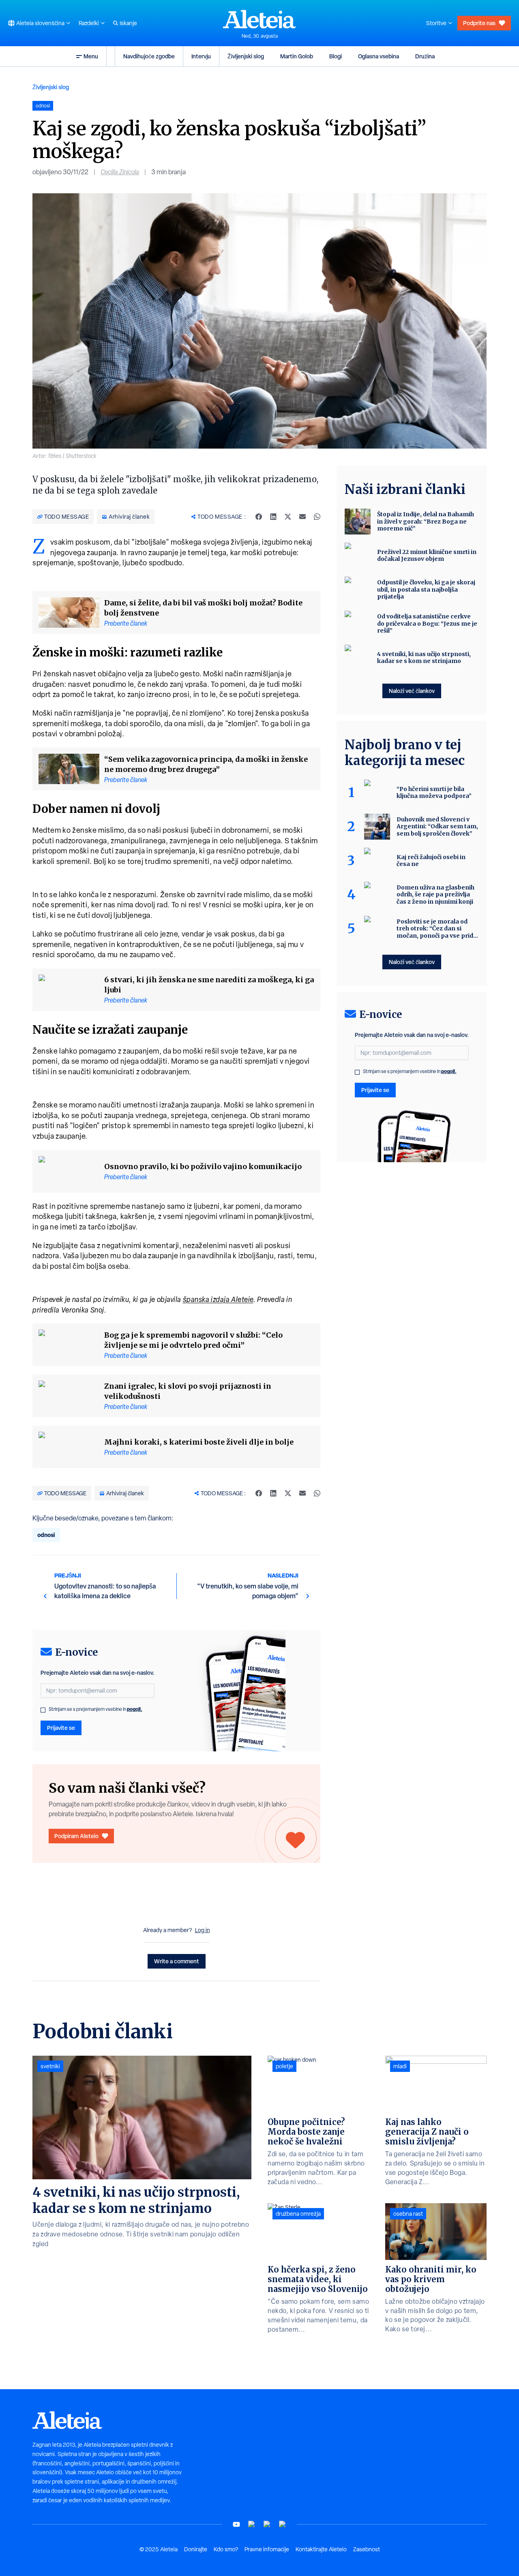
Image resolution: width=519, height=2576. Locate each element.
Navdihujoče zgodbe (149, 56)
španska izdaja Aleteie (218, 1299)
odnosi (46, 1535)
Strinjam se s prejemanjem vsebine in (95, 1709)
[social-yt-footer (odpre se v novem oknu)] (236, 2524)
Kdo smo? (226, 2549)
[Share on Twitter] (288, 517)
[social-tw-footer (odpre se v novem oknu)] (267, 2524)
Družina (425, 56)
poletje (284, 2066)
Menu (91, 56)
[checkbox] (43, 1710)
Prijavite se (61, 1728)
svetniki (50, 2066)
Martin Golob (297, 56)
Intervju (201, 56)
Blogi (336, 56)
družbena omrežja (298, 2214)
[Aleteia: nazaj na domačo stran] (259, 19)
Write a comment (177, 1961)
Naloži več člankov (412, 691)
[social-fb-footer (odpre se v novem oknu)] (252, 2524)
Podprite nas (479, 23)
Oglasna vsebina (379, 56)
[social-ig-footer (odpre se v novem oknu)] (283, 2524)
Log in (203, 1930)
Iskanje (128, 23)
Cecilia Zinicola (120, 172)
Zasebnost (367, 2549)
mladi (400, 2066)
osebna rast (408, 2214)
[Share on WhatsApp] (317, 517)
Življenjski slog (246, 56)
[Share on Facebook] (259, 517)
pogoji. (135, 1709)
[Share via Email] (302, 517)
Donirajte (196, 2549)
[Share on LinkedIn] (273, 517)
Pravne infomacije (267, 2549)
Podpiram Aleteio (76, 1836)
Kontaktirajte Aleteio (321, 2549)
